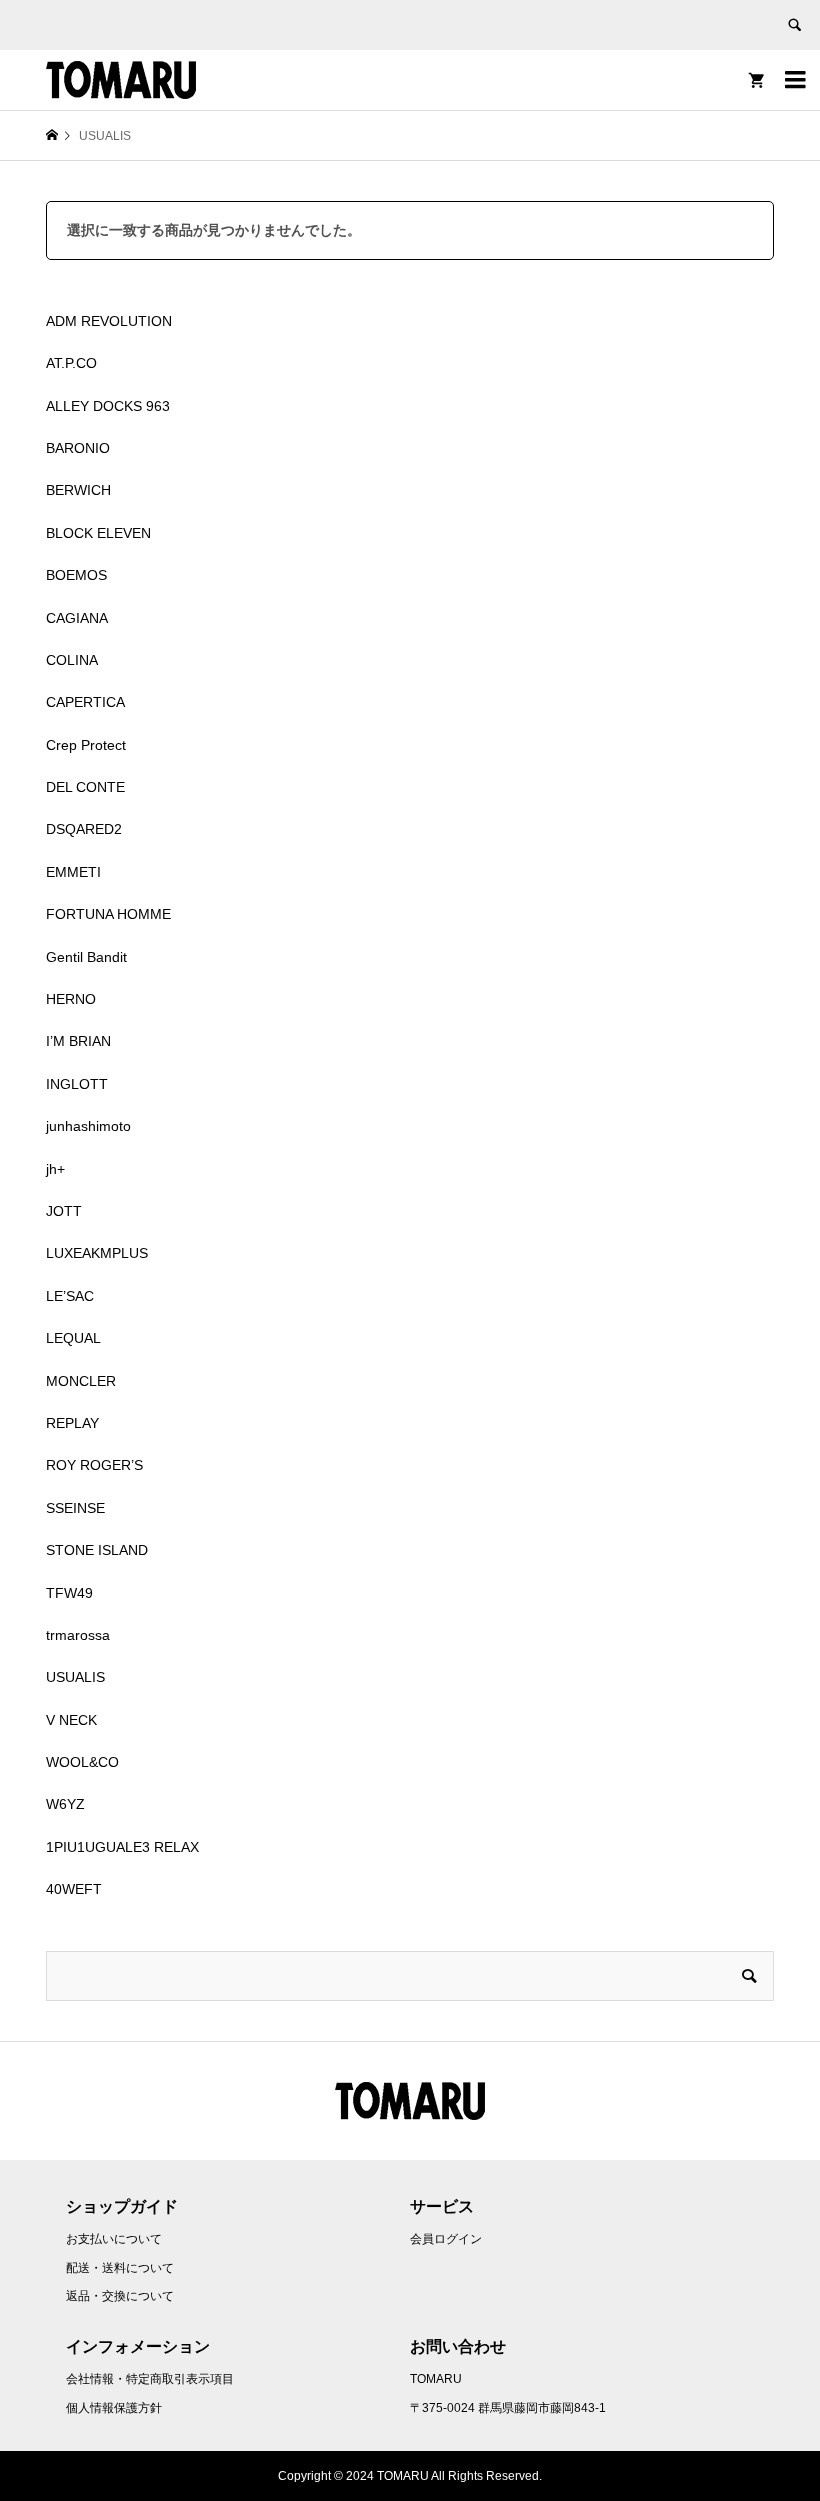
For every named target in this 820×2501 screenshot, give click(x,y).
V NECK (71, 1720)
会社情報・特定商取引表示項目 (150, 2379)
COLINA (72, 660)
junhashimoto (88, 1126)
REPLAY (72, 1423)
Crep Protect (86, 745)
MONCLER (81, 1381)
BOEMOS (76, 575)
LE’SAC (70, 1296)
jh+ (55, 1169)
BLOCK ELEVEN (98, 533)
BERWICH (78, 490)
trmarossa (78, 1635)
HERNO (71, 999)
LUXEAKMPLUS (97, 1253)
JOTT (64, 1211)
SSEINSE (75, 1508)
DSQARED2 (84, 829)
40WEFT (74, 1889)
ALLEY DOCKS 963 (108, 406)
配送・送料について (120, 2268)
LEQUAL (73, 1338)
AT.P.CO (71, 363)
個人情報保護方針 (114, 2408)
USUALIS (75, 1677)
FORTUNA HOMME (108, 914)
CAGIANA (77, 618)
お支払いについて (114, 2239)
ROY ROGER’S (94, 1465)
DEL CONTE (85, 787)
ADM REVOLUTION (109, 321)
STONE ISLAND (97, 1550)
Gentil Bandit (86, 957)
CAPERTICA (85, 702)
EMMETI (73, 872)
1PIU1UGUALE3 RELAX (122, 1847)
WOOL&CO (82, 1762)
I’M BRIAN (78, 1041)
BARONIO (78, 448)
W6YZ (65, 1804)
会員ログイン (446, 2239)
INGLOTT (77, 1084)
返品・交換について (120, 2296)
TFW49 (69, 1593)
